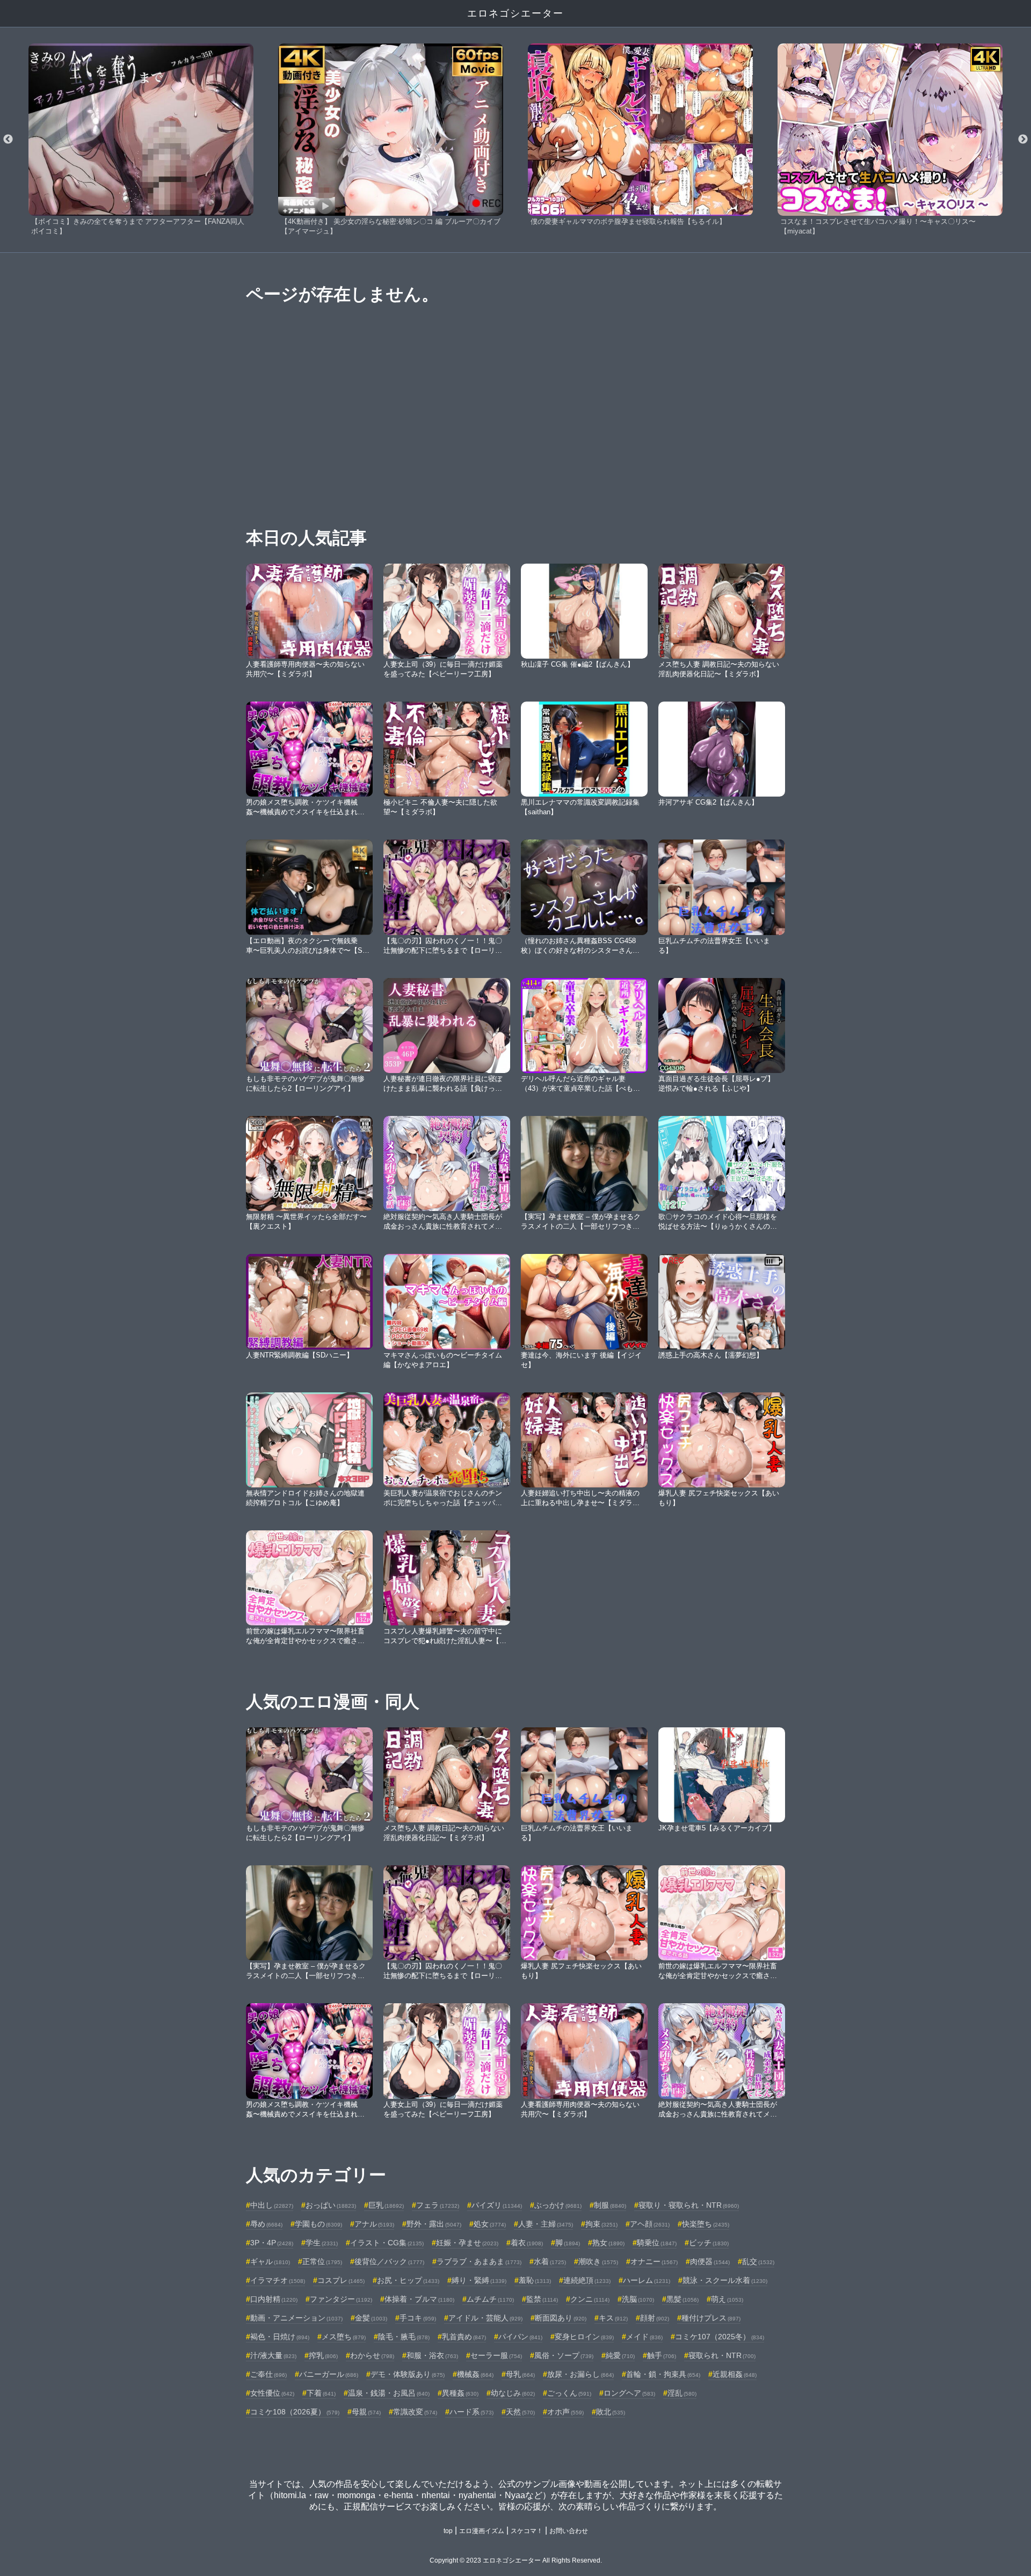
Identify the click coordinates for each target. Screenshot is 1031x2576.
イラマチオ (278, 2280)
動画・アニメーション (296, 2318)
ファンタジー (341, 2299)
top (448, 2531)
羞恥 (535, 2280)
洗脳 (638, 2299)
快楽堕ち (706, 2224)
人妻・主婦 (546, 2224)
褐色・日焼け (280, 2337)
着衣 (527, 2243)
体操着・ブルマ (419, 2299)
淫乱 (682, 2393)
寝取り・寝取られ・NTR (689, 2205)
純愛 (620, 2355)
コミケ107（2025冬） (720, 2337)
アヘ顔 (650, 2224)
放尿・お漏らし (580, 2374)
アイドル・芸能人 (485, 2318)
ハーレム (647, 2280)
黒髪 (683, 2299)
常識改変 (415, 2412)
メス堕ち (344, 2337)
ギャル (270, 2261)
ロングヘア (629, 2393)
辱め (266, 2224)
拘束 (601, 2224)
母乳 (520, 2374)
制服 (610, 2205)
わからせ (372, 2355)
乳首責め (464, 2337)
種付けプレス (711, 2318)
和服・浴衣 (432, 2355)
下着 (321, 2393)
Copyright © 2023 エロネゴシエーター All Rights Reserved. (516, 2560)
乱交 (758, 2261)
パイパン (520, 2337)
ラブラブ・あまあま (479, 2261)
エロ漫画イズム (482, 2531)
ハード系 (471, 2412)
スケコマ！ (527, 2531)
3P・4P (272, 2243)
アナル (374, 2224)
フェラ (438, 2205)
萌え (727, 2299)
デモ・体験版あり (408, 2374)
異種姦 (460, 2393)
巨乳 (386, 2205)
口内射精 (274, 2299)
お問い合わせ (569, 2531)
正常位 (322, 2261)
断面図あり (561, 2318)
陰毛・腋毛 (404, 2337)
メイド (644, 2337)
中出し (272, 2205)
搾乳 (323, 2355)
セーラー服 (496, 2355)
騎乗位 (657, 2243)
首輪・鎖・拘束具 (663, 2374)
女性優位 (272, 2393)
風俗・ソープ (564, 2355)
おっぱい (331, 2205)
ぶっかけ (558, 2205)
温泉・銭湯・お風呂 (389, 2393)
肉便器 (710, 2261)
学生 (322, 2243)
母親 (366, 2412)
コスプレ (341, 2280)
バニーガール (329, 2374)
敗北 (611, 2412)
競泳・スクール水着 (725, 2280)
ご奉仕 (268, 2374)
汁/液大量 (273, 2355)
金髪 (371, 2318)
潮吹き (598, 2261)
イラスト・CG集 (387, 2243)
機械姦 (475, 2374)
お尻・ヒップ (408, 2280)
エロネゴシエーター (515, 13)
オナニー (654, 2261)
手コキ (418, 2318)
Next (1023, 140)
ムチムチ (490, 2299)
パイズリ (497, 2205)
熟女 (608, 2243)
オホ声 (565, 2412)
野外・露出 (434, 2224)
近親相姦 (735, 2374)
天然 (520, 2412)
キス (613, 2318)
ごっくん (569, 2393)
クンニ (590, 2299)
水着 (550, 2261)
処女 (490, 2224)
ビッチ (709, 2243)
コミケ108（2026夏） (295, 2412)
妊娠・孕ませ (467, 2243)
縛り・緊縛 (479, 2280)
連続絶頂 (587, 2280)
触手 (662, 2355)
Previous (8, 140)
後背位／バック (389, 2261)
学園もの (318, 2224)
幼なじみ (513, 2393)
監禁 (542, 2299)
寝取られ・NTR (722, 2355)
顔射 (655, 2318)
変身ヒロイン (584, 2337)
